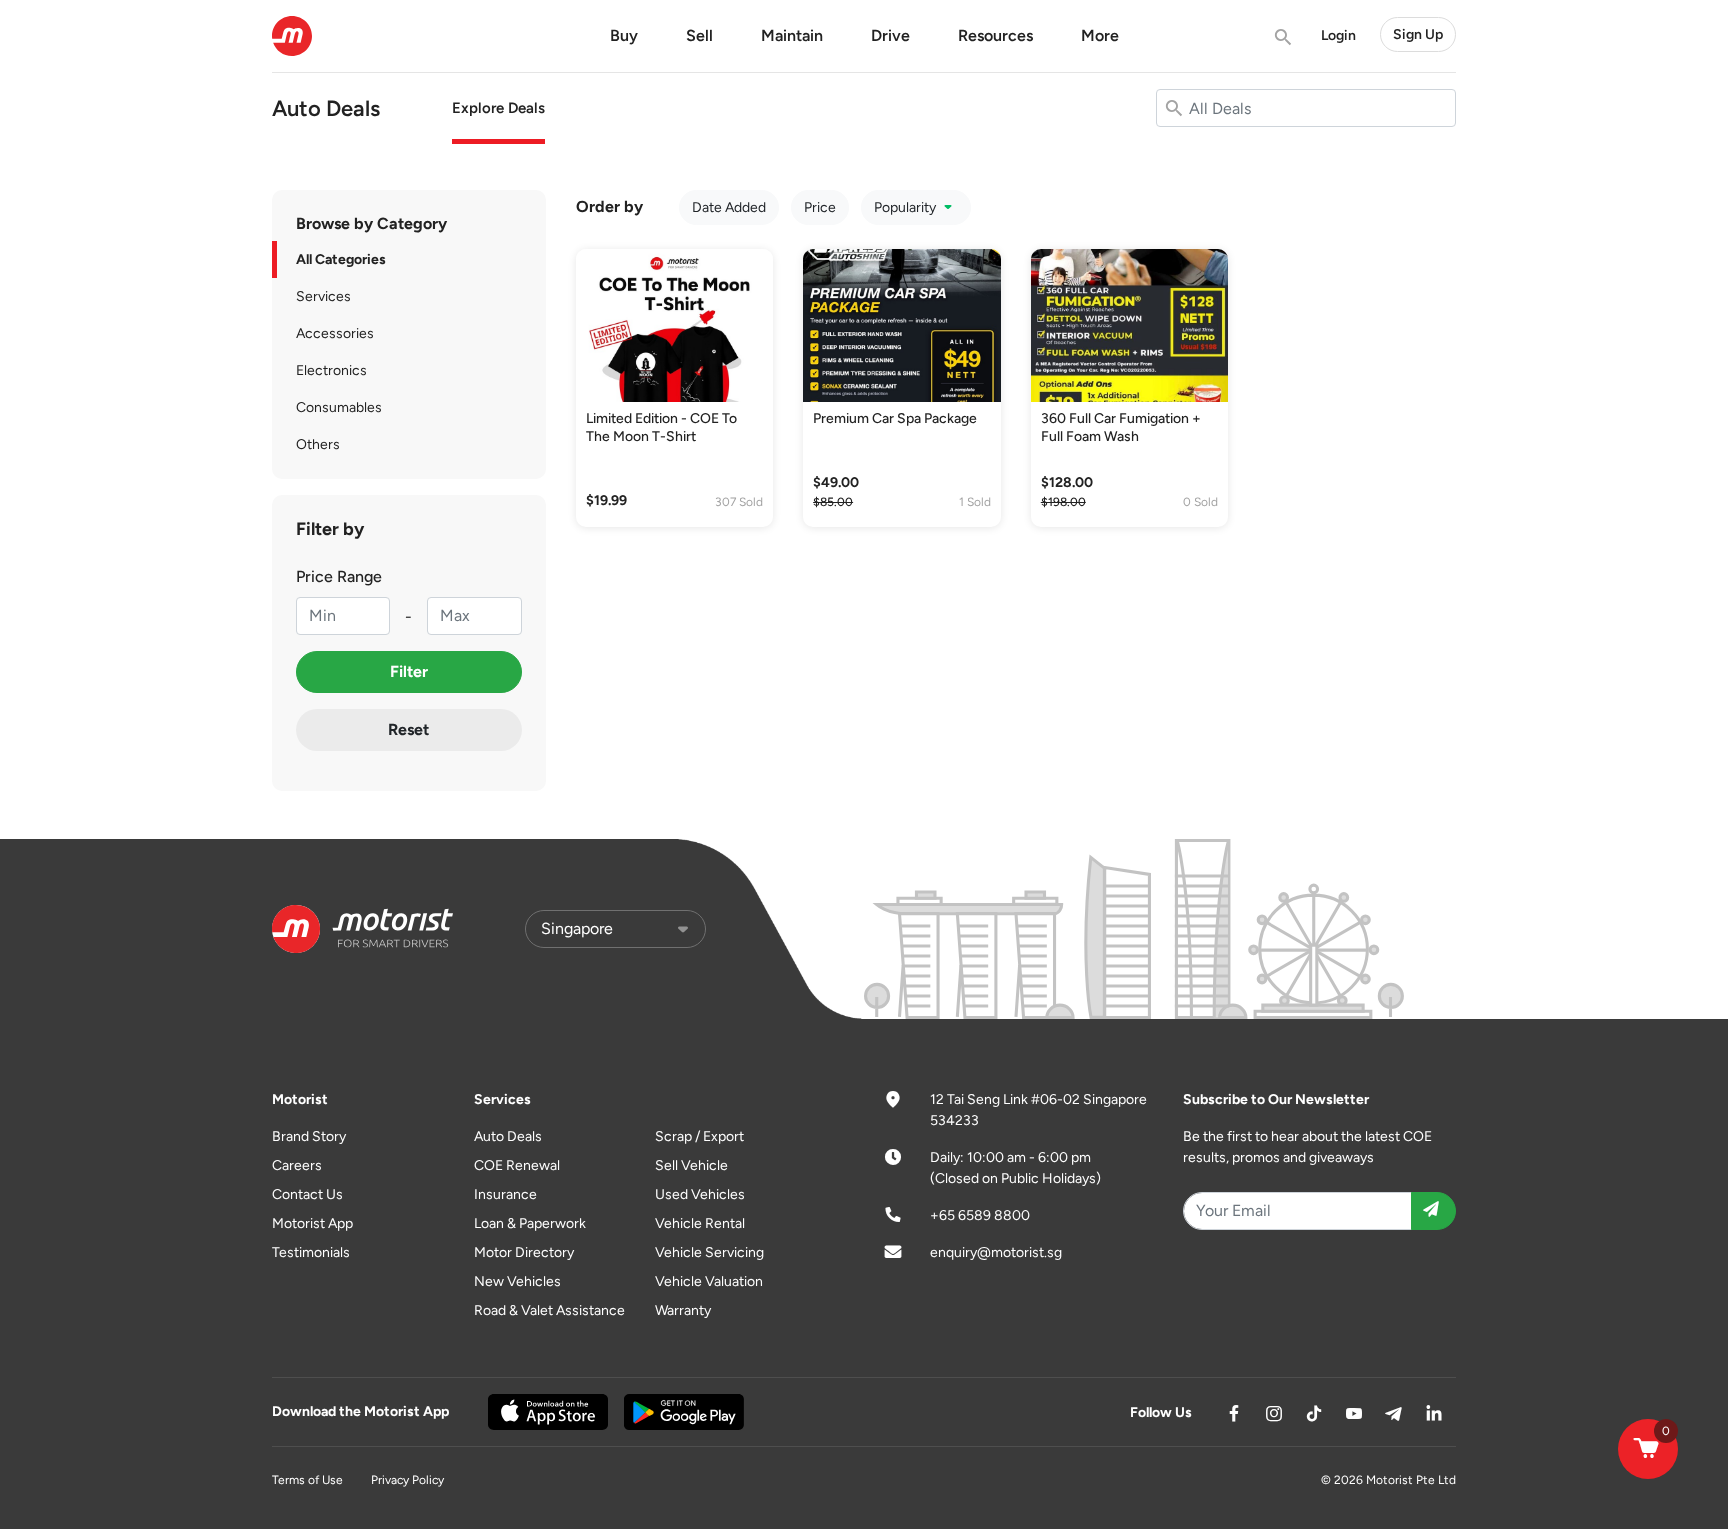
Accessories (335, 333)
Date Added (729, 207)
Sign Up (1418, 34)
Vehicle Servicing (709, 1252)
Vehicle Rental (700, 1223)
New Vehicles (517, 1281)
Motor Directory (524, 1252)
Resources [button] (995, 35)
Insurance (505, 1194)
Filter (409, 671)
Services (323, 296)
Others (318, 444)
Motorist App (312, 1223)
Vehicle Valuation (709, 1281)
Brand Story (309, 1136)
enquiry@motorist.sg (996, 1252)
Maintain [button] (792, 35)
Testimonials (311, 1252)
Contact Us (307, 1194)
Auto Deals (508, 1136)
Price (820, 207)
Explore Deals (498, 108)
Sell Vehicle (691, 1165)
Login (1338, 35)
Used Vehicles (700, 1194)
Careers (297, 1165)
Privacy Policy (407, 1480)
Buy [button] (624, 35)
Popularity (906, 207)
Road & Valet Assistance (549, 1310)
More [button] (1100, 35)
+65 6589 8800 (980, 1215)
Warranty (683, 1310)
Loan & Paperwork (530, 1223)
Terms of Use (307, 1480)
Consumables (339, 407)
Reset (408, 729)
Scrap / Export (699, 1136)
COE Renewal (517, 1165)
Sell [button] (699, 35)
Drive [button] (890, 35)
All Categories (341, 259)
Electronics (331, 370)
